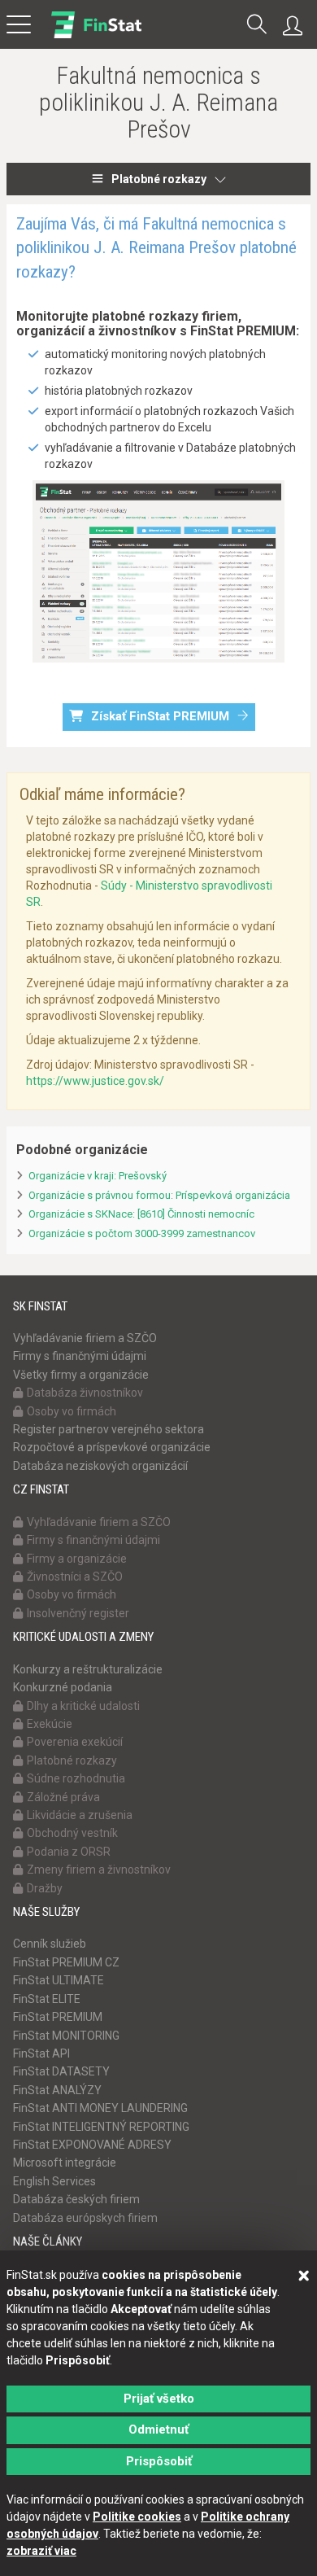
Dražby (45, 1888)
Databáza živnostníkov (85, 1393)
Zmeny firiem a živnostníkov (99, 1870)
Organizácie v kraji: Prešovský (98, 1176)
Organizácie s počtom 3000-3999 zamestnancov (142, 1233)
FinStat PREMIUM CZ (66, 1962)
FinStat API (41, 2053)
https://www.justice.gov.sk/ (95, 1081)
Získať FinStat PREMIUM (160, 716)
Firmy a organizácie (77, 1559)
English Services (54, 2181)
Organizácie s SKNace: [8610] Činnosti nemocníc (141, 1214)
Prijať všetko (159, 2399)
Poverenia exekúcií (75, 1742)
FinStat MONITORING (66, 2036)
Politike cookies (137, 2517)
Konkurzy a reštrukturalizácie (88, 1669)
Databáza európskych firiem (85, 2218)
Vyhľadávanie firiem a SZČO (85, 1338)
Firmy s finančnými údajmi (80, 1356)
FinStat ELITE (47, 1999)
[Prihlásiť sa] (297, 26)
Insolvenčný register (78, 1613)
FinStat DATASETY (61, 2071)
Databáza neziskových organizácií (100, 1466)
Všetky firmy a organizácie (81, 1375)
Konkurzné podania (63, 1687)
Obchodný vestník (72, 1833)
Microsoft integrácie (65, 2163)
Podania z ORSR (69, 1852)
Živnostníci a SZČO (75, 1577)
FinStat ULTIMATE (59, 1980)
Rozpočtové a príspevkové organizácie (112, 1447)
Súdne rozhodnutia (76, 1778)
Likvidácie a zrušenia (80, 1815)
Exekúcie (50, 1724)
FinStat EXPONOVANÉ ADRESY (92, 2145)
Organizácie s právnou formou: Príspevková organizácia (159, 1195)
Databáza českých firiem (76, 2199)
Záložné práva (63, 1797)
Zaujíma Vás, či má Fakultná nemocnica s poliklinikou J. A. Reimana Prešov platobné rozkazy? (156, 248)
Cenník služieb (50, 1944)
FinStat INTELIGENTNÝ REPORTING (101, 2127)
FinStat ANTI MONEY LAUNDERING (100, 2108)
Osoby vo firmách (72, 1411)
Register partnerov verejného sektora (109, 1429)
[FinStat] (96, 36)
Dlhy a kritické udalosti (83, 1706)
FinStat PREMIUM (58, 2017)
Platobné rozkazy (159, 179)
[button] (257, 26)
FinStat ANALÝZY (57, 2090)
